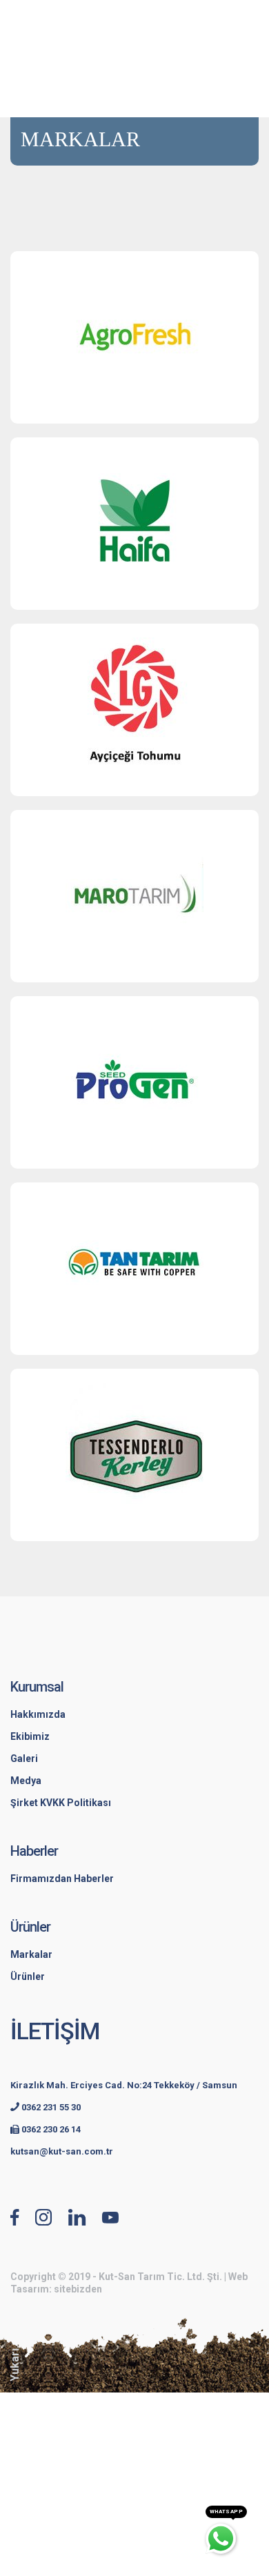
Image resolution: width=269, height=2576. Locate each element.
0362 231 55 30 (50, 2107)
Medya (26, 1781)
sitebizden (78, 2289)
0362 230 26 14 (50, 2129)
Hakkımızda (38, 1714)
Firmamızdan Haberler (62, 1879)
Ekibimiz (30, 1736)
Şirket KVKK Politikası (61, 1803)
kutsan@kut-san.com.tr (62, 2151)
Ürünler (28, 1976)
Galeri (24, 1758)
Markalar (31, 1954)
